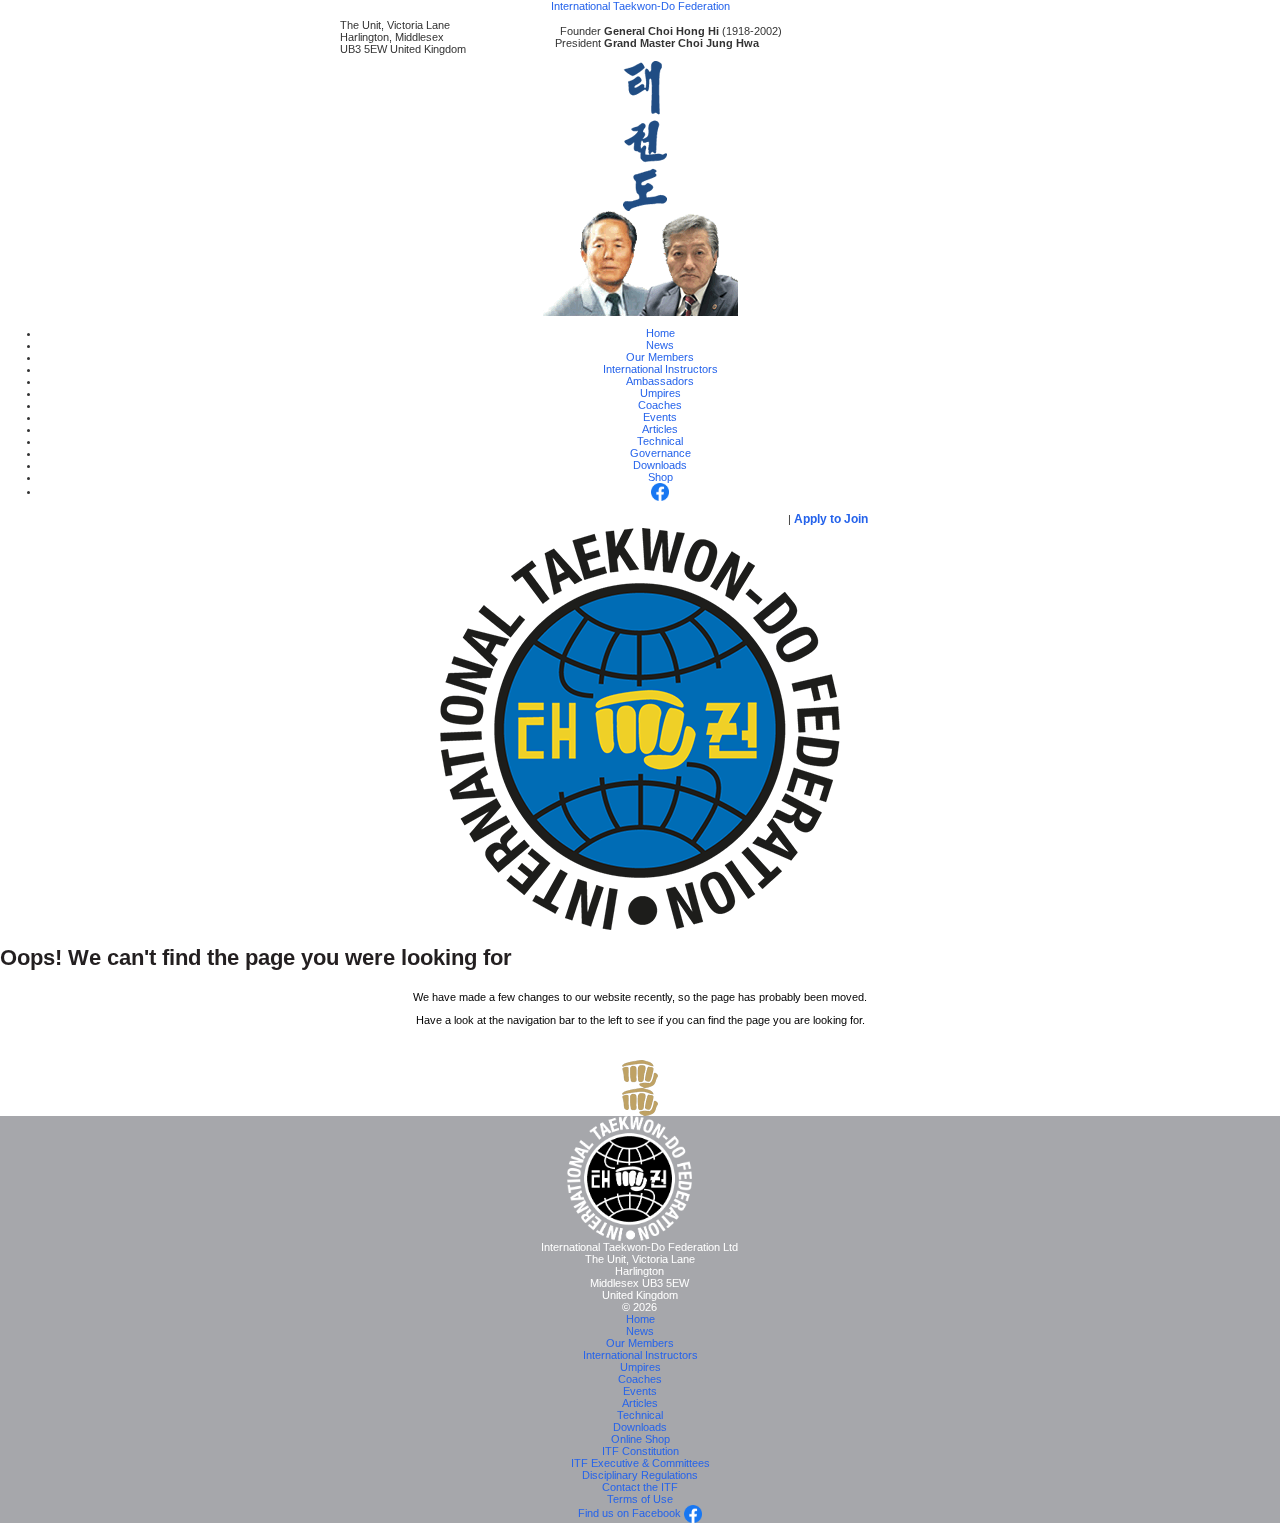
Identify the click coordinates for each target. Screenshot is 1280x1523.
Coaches (660, 405)
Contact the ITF (640, 1487)
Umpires (660, 393)
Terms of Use (640, 1499)
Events (660, 417)
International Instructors (660, 369)
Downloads (660, 465)
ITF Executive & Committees (640, 1463)
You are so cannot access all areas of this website (598, 519)
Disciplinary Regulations (640, 1475)
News (660, 345)
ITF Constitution (640, 1451)
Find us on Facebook (631, 1513)
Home (660, 333)
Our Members (660, 357)
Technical (660, 441)
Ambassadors (660, 381)
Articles (660, 429)
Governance (660, 453)
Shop (660, 477)
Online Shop (640, 1439)
